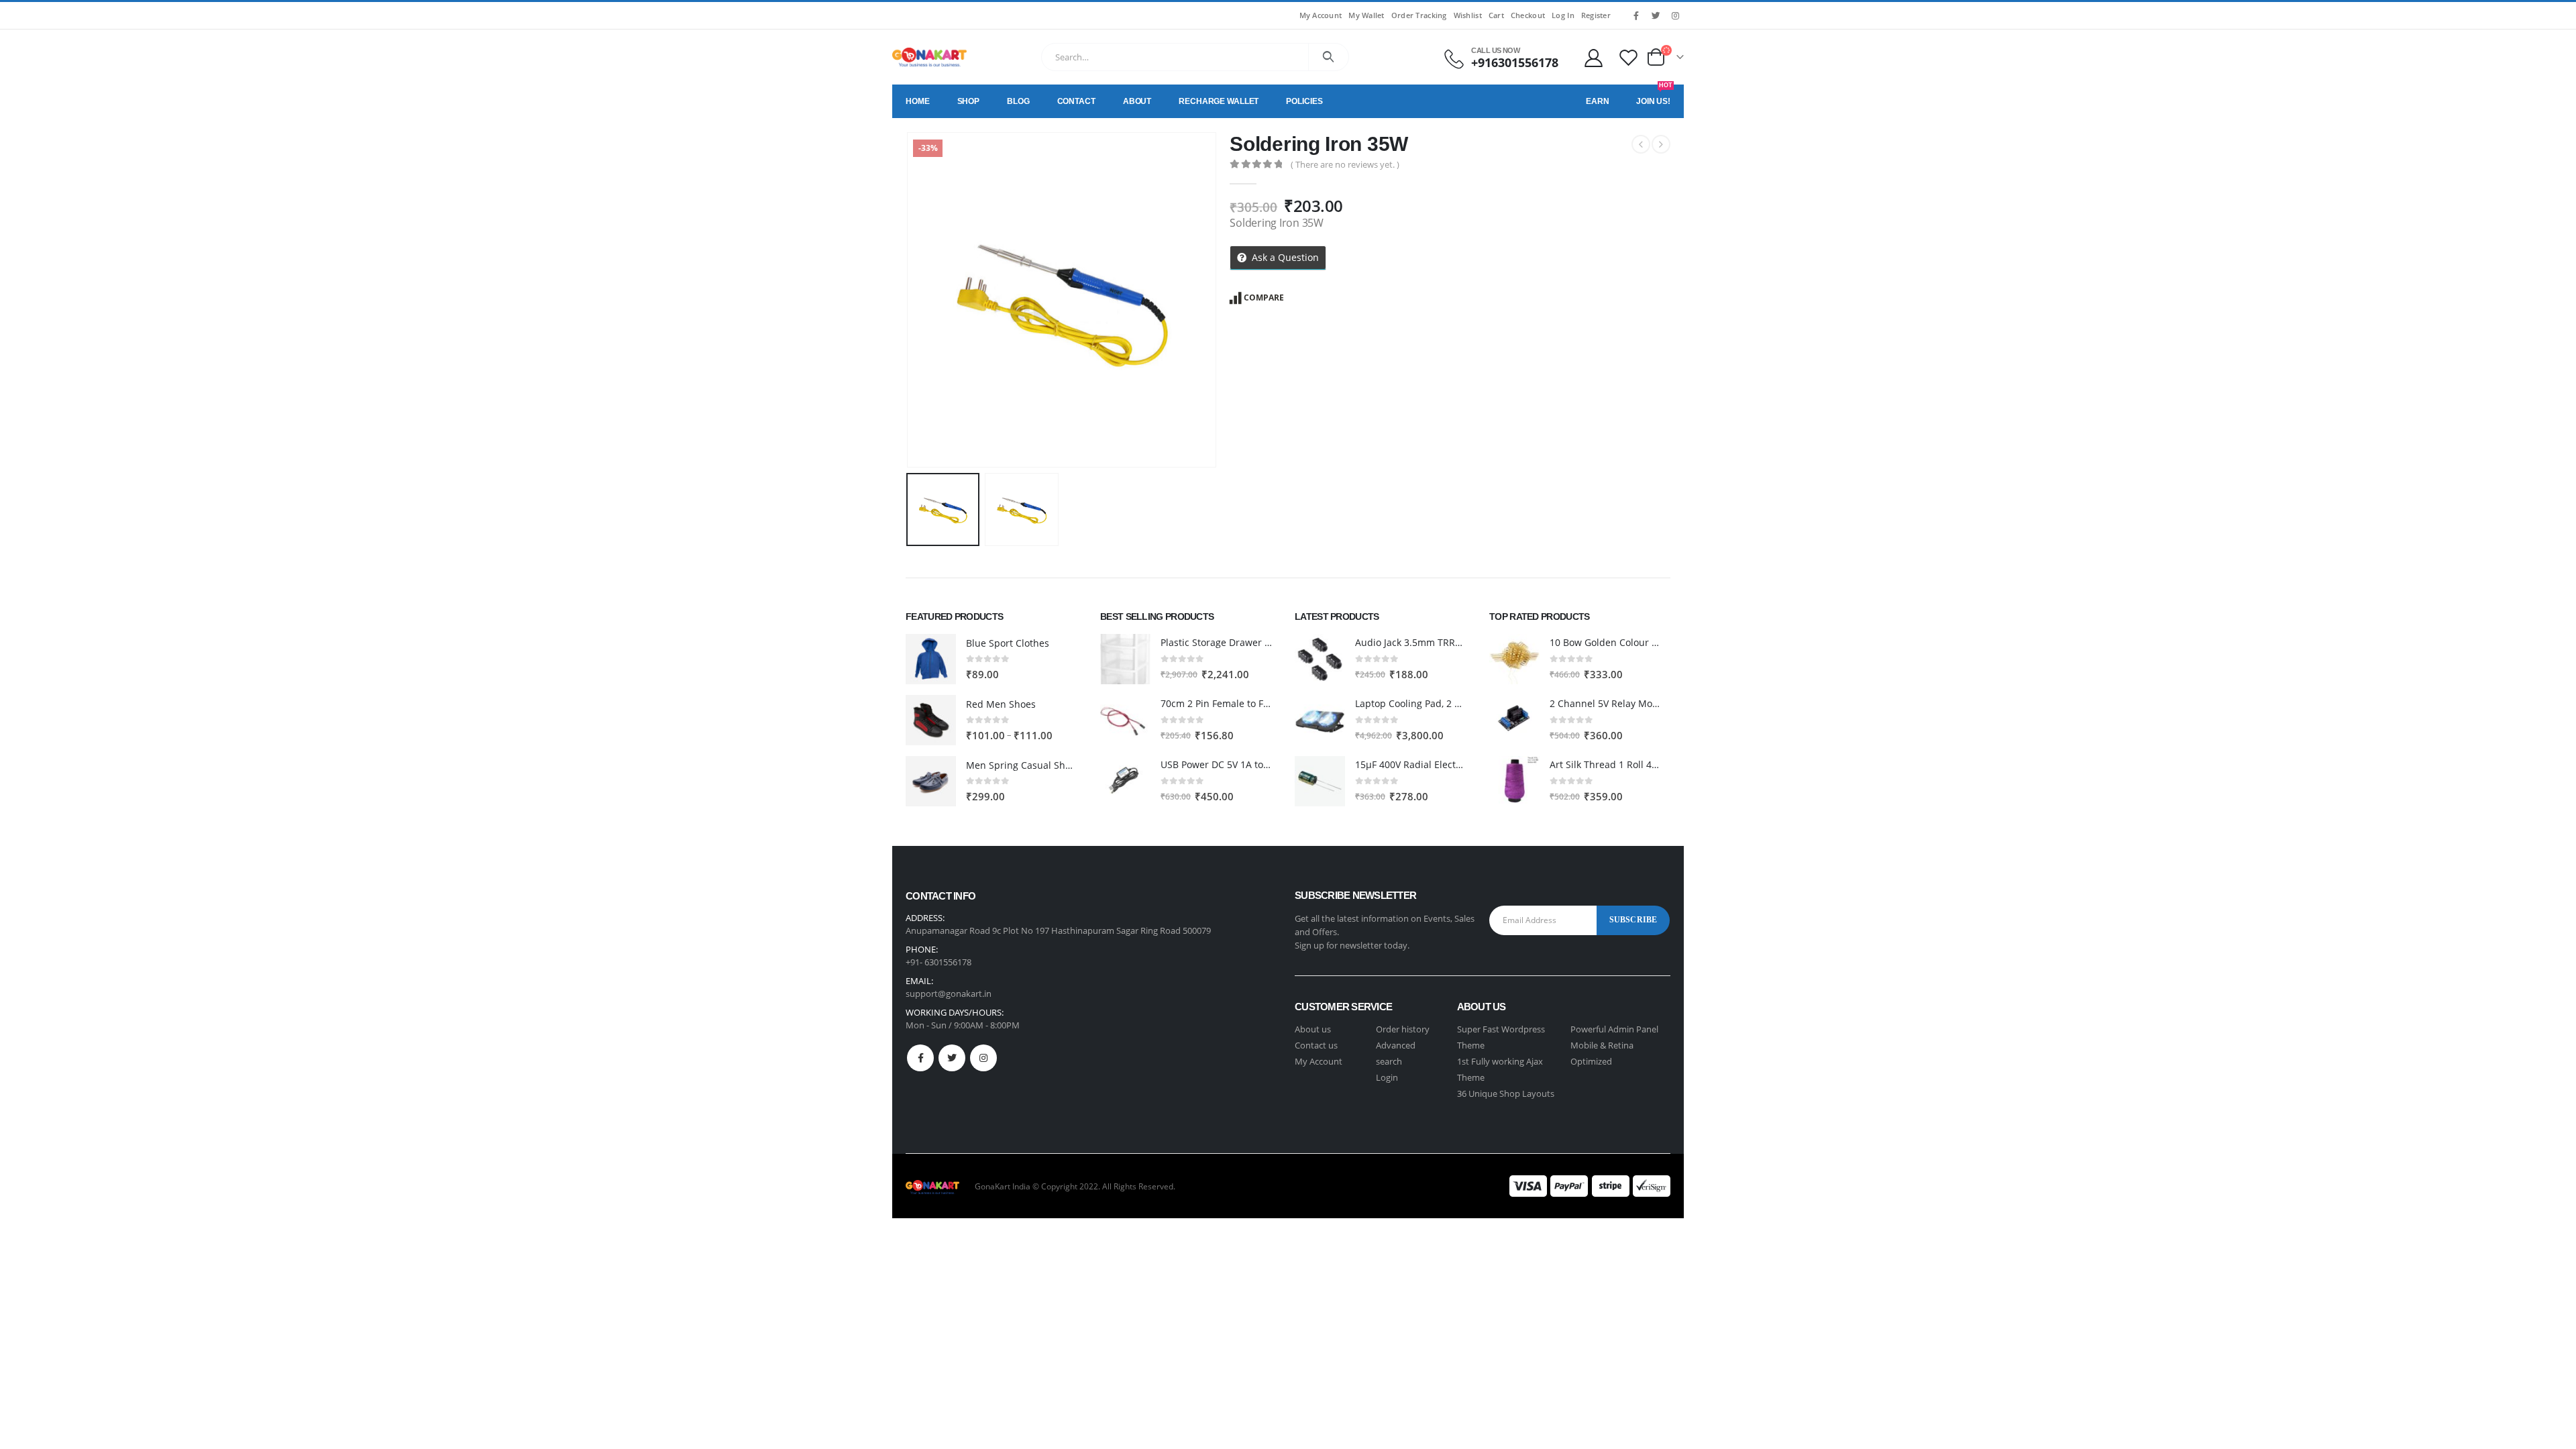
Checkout (1528, 15)
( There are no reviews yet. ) (1345, 164)
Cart (1496, 15)
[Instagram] (1675, 15)
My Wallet (1366, 15)
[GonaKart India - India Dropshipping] (929, 57)
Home (918, 101)
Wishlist (1468, 15)
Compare (1264, 298)
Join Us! (1654, 95)
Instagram (983, 1058)
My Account (1321, 15)
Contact (1076, 101)
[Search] (1329, 57)
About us (1313, 1029)
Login (1387, 1077)
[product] (931, 659)
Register (1596, 15)
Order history (1403, 1029)
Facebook (920, 1058)
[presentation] (909, 300)
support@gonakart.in (949, 994)
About (1137, 101)
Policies (1304, 101)
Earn (1598, 101)
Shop (969, 101)
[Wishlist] (1629, 57)
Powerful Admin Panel (1614, 1029)
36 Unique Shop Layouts (1506, 1093)
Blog (1018, 101)
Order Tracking (1419, 15)
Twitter (952, 1058)
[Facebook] (1636, 15)
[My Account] (1593, 57)
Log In (1563, 15)
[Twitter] (1656, 15)
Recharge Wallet (1219, 101)
